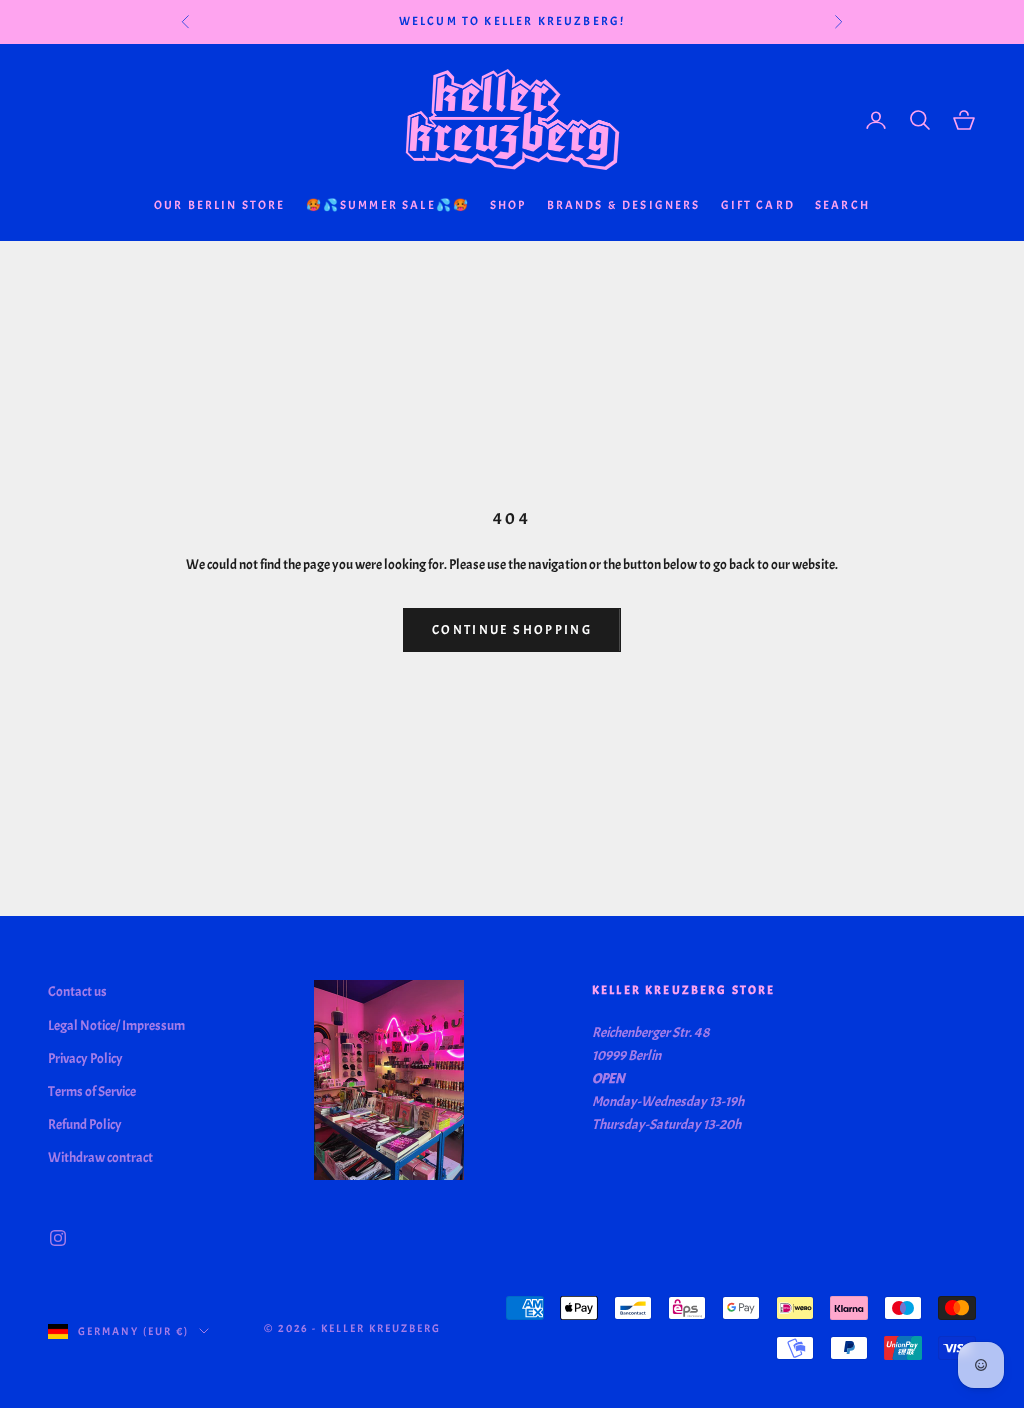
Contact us (77, 991)
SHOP (508, 205)
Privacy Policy (85, 1058)
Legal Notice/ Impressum (116, 1025)
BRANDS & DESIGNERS (624, 205)
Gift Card (758, 205)
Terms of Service (92, 1091)
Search (842, 205)
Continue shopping (512, 630)
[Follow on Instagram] (58, 1238)
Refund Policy (85, 1124)
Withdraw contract (100, 1157)
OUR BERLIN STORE (220, 205)
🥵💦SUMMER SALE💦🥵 (388, 205)
